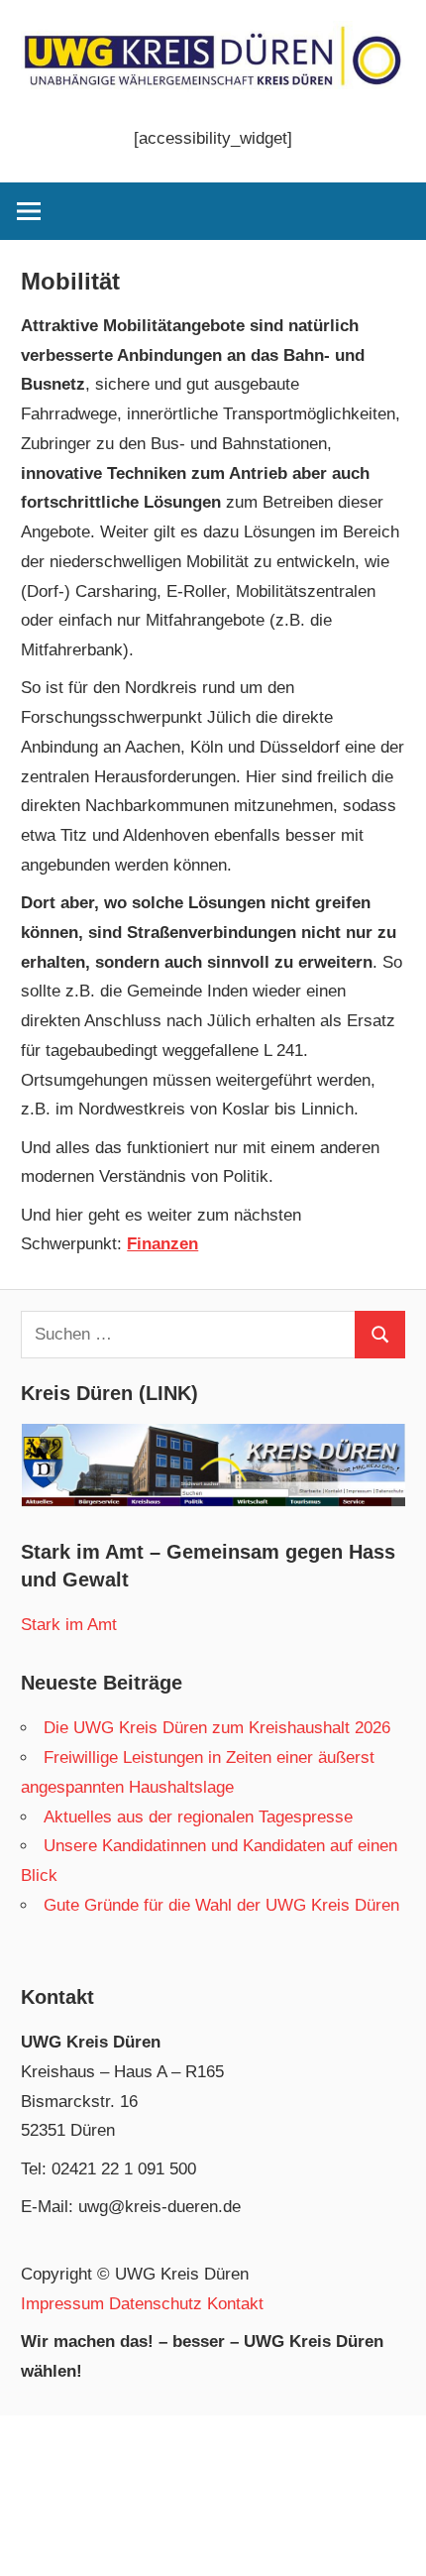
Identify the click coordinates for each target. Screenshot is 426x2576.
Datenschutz (156, 2304)
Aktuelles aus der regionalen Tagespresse (198, 1817)
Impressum (62, 2304)
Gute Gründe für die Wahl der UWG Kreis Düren (221, 1905)
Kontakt (235, 2304)
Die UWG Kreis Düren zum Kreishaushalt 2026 (217, 1728)
